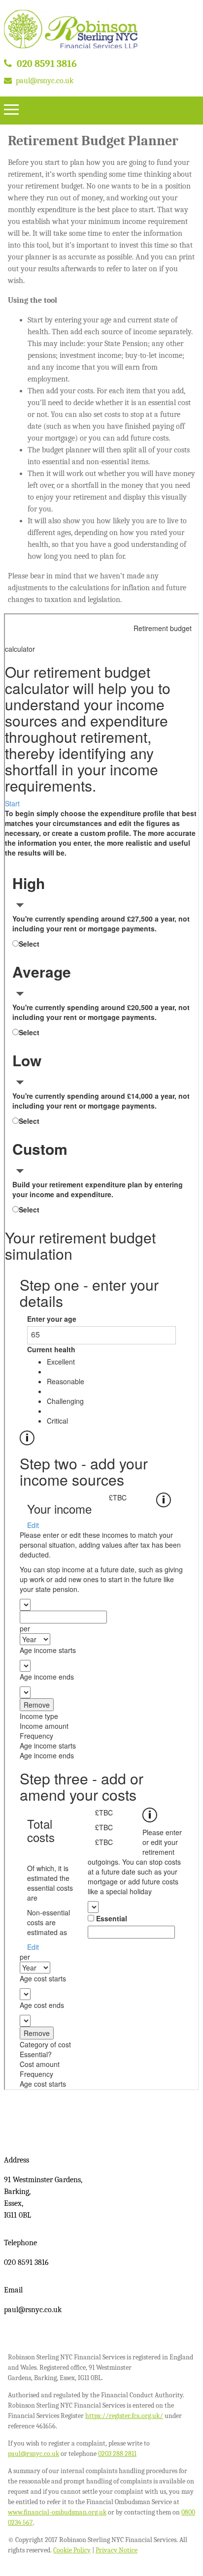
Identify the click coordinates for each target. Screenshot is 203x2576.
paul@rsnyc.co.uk (45, 81)
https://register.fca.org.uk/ (124, 2416)
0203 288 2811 (117, 2454)
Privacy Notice (117, 2550)
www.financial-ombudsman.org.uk (57, 2512)
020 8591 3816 (47, 64)
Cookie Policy (72, 2550)
